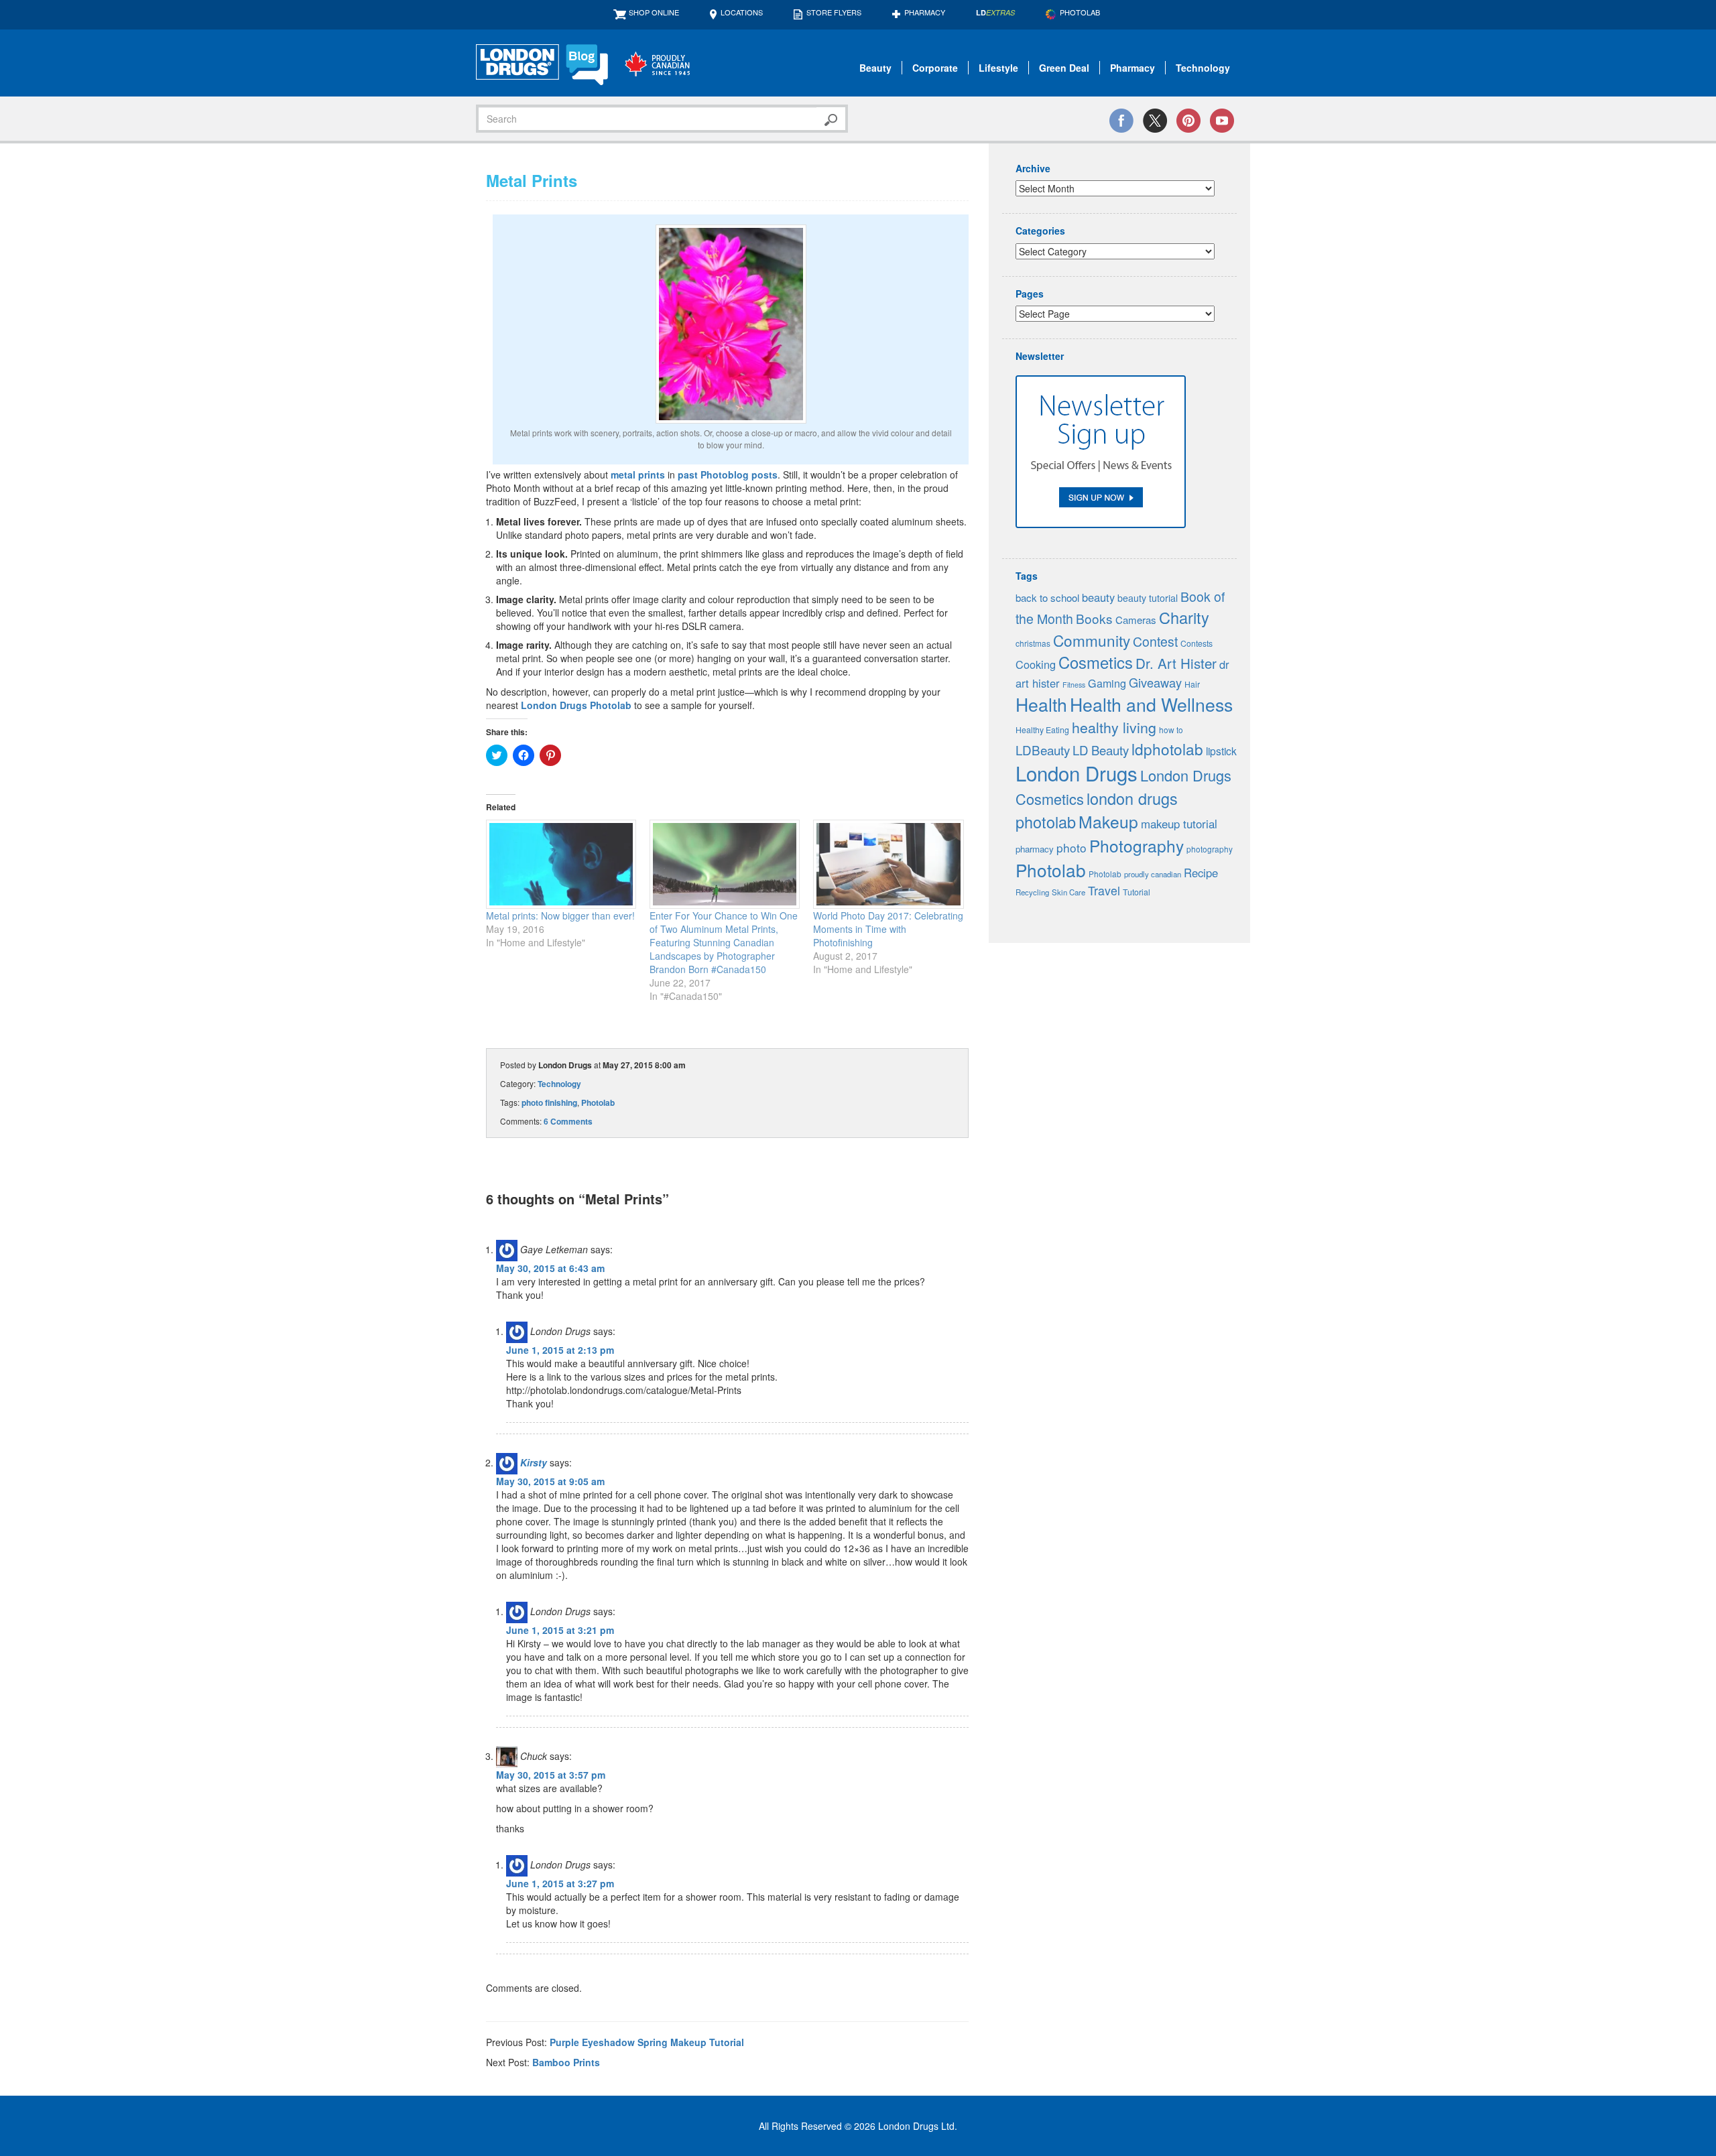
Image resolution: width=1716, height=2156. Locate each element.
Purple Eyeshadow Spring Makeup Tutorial (647, 2042)
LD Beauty (1101, 750)
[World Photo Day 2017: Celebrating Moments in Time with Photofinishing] (888, 864)
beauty (1098, 597)
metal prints (638, 474)
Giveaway (1155, 682)
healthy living (1114, 727)
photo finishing (549, 1102)
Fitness (1074, 685)
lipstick (1221, 751)
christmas (1033, 643)
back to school (1047, 597)
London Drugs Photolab (576, 705)
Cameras (1136, 620)
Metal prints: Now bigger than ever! (560, 915)
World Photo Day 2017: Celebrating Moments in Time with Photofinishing (888, 929)
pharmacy (1035, 849)
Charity (1184, 617)
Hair (1192, 684)
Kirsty (534, 1462)
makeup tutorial (1179, 824)
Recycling (1032, 892)
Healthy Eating (1042, 730)
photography (1210, 849)
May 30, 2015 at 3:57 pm (551, 1775)
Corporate (935, 68)
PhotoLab (1080, 12)
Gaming (1107, 683)
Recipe (1201, 873)
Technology (1203, 68)
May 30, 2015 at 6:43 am (550, 1268)
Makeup (1108, 821)
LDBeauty (1043, 750)
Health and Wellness (1151, 704)
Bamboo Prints (566, 2062)
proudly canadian (1153, 874)
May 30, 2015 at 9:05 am (550, 1481)
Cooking (1036, 664)
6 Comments (568, 1121)
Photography (1137, 845)
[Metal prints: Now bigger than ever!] (561, 864)
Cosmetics (1096, 662)
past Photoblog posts (728, 474)
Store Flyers (834, 12)
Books (1094, 618)
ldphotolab (1167, 749)
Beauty (875, 68)
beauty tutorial (1148, 598)
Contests (1197, 643)
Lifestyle (998, 68)
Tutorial (1137, 892)
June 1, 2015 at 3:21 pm (560, 1630)
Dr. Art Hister (1176, 663)
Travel (1104, 890)
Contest (1155, 641)
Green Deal (1064, 68)
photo (1071, 847)
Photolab (598, 1102)
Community (1092, 640)
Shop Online (654, 12)
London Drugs (1077, 773)
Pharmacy (925, 12)
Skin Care (1068, 892)
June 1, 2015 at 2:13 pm (560, 1350)
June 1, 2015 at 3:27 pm (560, 1883)
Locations (742, 12)
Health (1041, 704)
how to (1171, 730)
